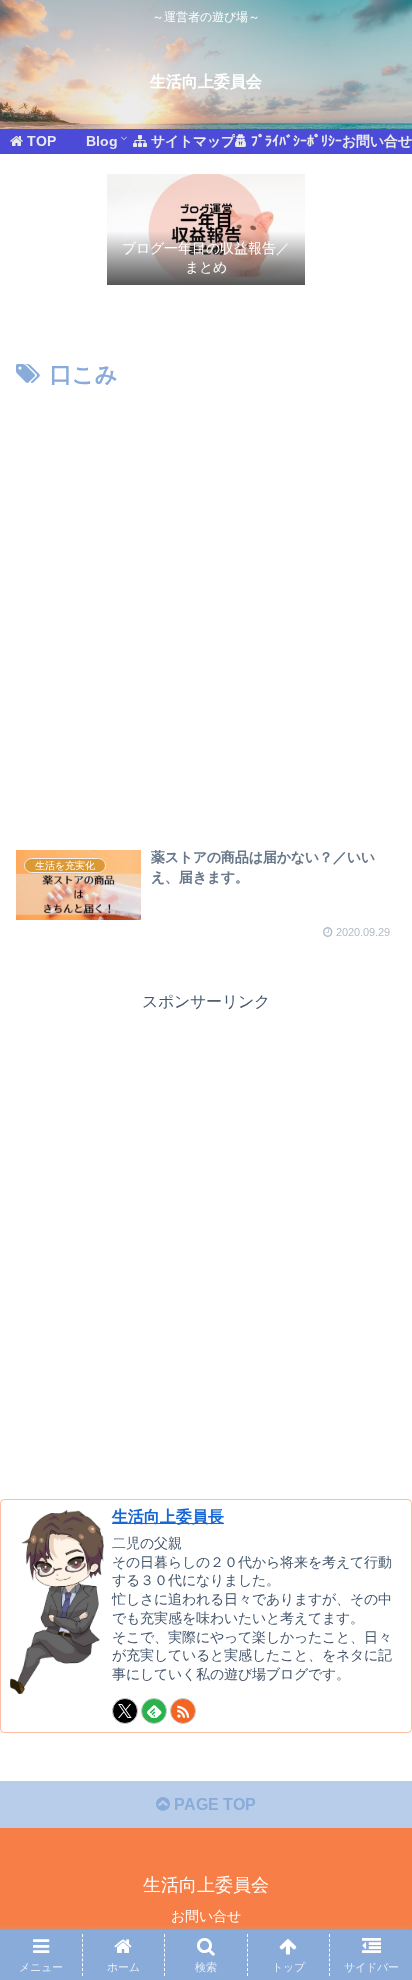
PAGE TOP (213, 1804)
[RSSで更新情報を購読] (183, 1711)
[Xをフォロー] (125, 1711)
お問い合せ (206, 1916)
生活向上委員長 (168, 1516)
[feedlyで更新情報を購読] (154, 1711)
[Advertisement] (206, 611)
